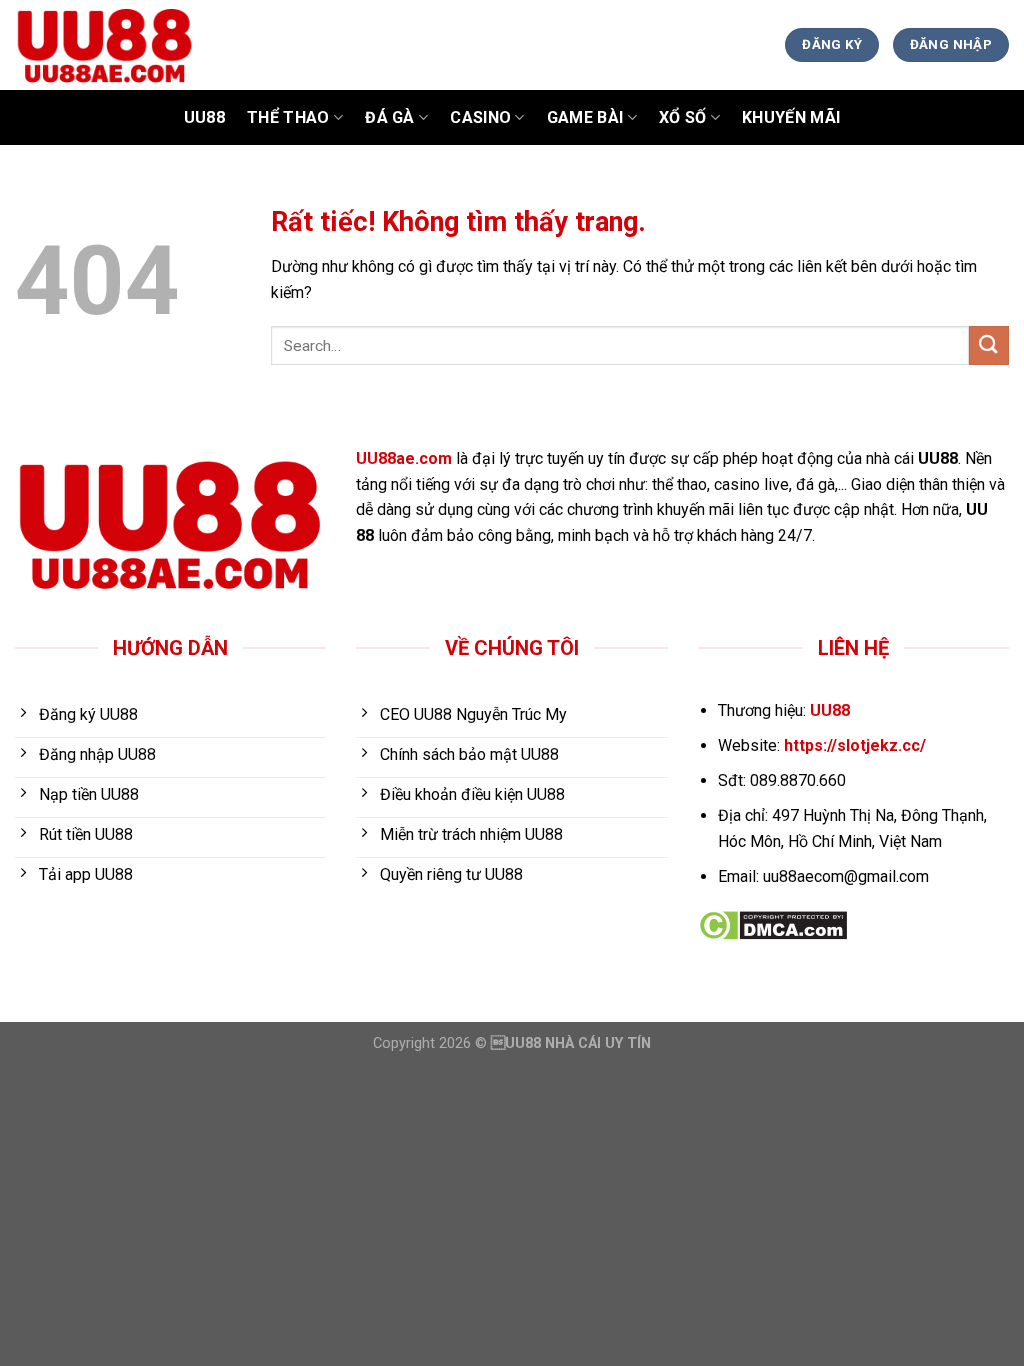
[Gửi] (989, 345)
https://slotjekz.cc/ (855, 745)
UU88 (204, 117)
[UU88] (284, 45)
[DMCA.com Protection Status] (772, 924)
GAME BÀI (585, 117)
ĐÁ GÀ (390, 117)
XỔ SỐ (683, 117)
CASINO (480, 117)
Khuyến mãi (791, 117)
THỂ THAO (288, 117)
